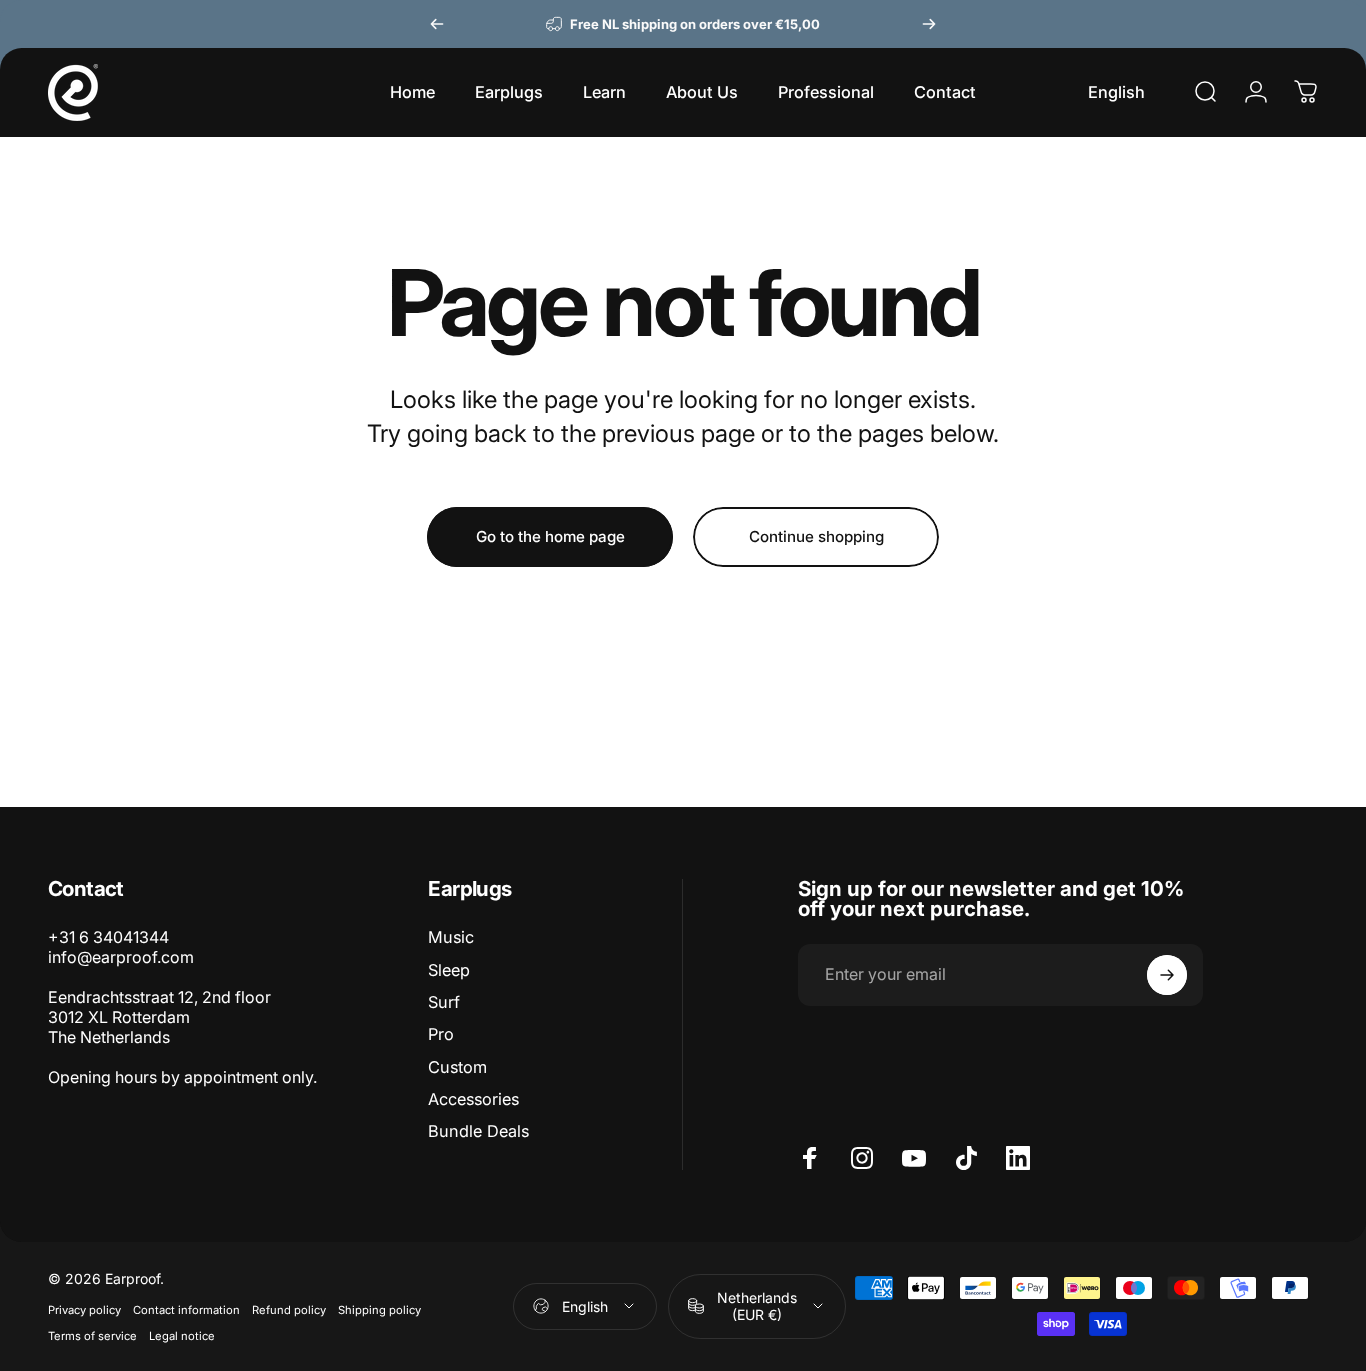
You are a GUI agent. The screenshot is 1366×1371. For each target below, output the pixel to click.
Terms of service (92, 1336)
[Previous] (437, 24)
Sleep (449, 970)
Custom (457, 1067)
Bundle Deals (478, 1131)
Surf (444, 1002)
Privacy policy (84, 1310)
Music (451, 937)
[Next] (929, 24)
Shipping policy (379, 1310)
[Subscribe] (1167, 975)
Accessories (473, 1099)
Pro (441, 1034)
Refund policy (289, 1310)
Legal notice (182, 1336)
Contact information (186, 1310)
